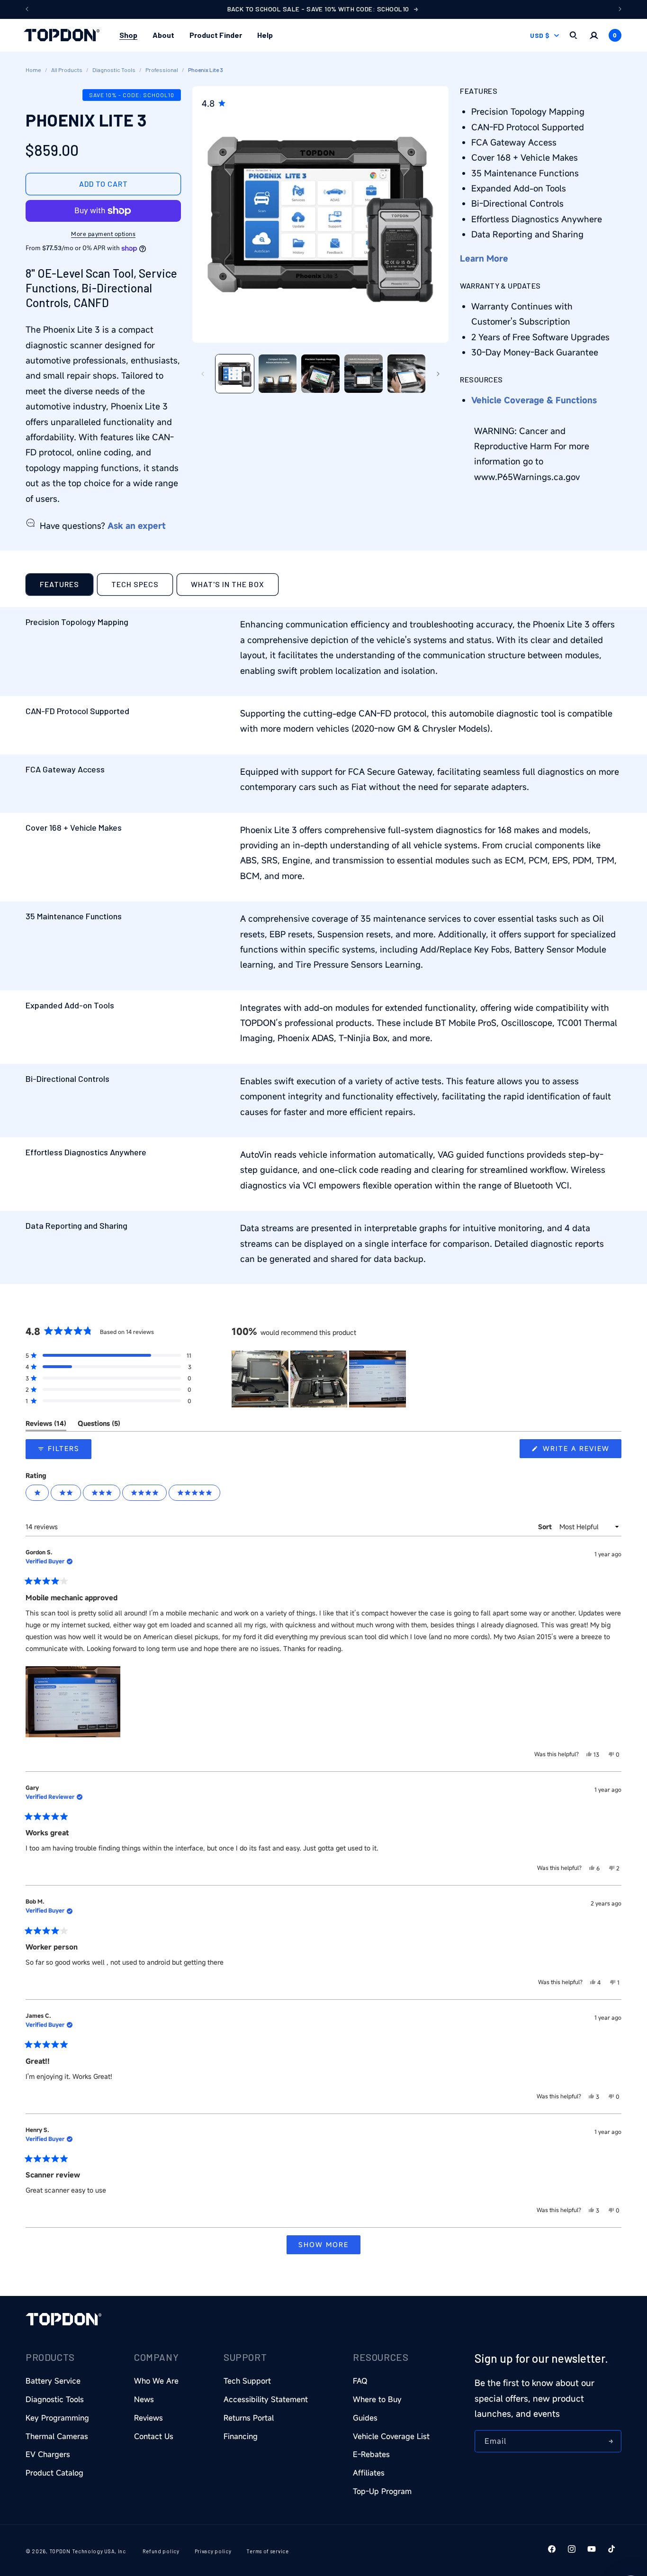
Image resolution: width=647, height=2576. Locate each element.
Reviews (148, 2418)
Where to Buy (377, 2399)
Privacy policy (213, 2551)
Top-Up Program (382, 2491)
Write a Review (581, 1451)
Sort (546, 1527)
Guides (365, 2418)
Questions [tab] (99, 1425)
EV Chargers (48, 2455)
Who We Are (156, 2381)
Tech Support (247, 2381)
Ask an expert (137, 526)
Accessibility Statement (266, 2399)
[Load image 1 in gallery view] (235, 374)
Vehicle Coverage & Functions (534, 400)
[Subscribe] (611, 2441)
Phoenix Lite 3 (206, 70)
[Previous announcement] (27, 9)
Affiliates (369, 2473)
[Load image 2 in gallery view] (278, 374)
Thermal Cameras (57, 2436)
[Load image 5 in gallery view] (407, 374)
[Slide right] (438, 374)
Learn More (484, 258)
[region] (320, 1379)
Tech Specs (135, 584)
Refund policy (161, 2551)
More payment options (103, 234)
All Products (67, 70)
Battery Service (53, 2381)
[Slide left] (203, 374)
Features (59, 584)
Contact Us (154, 2436)
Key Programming (57, 2418)
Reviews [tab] (46, 1425)
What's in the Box (228, 584)
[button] (128, 35)
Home (33, 70)
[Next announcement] (620, 9)
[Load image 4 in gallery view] (364, 374)
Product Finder (216, 35)
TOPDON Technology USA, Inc (88, 2551)
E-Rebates (371, 2455)
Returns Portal (249, 2418)
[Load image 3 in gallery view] (320, 374)
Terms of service (267, 2551)
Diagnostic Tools (114, 70)
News (144, 2399)
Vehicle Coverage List (391, 2436)
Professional (162, 70)
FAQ (360, 2381)
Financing (241, 2436)
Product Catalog (54, 2473)
